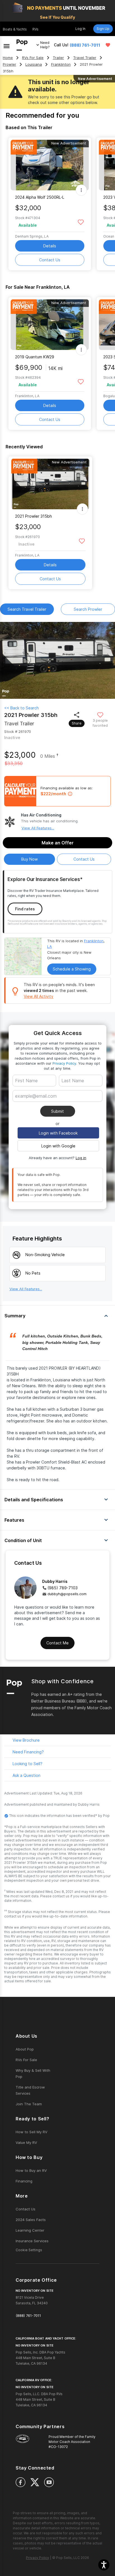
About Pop (25, 2049)
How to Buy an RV (31, 2170)
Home (8, 58)
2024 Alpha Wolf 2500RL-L (40, 197)
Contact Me (57, 1643)
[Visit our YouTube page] (49, 2482)
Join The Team (29, 2104)
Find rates (25, 909)
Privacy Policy (64, 1063)
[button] (104, 2565)
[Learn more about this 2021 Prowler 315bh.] (50, 484)
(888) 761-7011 (85, 45)
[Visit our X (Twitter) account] (35, 2482)
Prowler (9, 64)
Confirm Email (37, 1104)
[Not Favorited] (81, 222)
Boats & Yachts (15, 29)
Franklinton (61, 64)
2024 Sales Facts (31, 2220)
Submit (57, 1111)
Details (50, 246)
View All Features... (38, 828)
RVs (35, 29)
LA (50, 946)
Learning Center (30, 2230)
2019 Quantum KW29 (35, 357)
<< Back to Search (21, 708)
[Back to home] (22, 45)
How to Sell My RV (32, 2132)
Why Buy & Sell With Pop (33, 2073)
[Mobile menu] (7, 45)
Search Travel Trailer (27, 609)
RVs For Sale (33, 58)
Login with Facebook (58, 1133)
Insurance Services (32, 2241)
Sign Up (103, 29)
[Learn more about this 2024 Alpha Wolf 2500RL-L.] (50, 165)
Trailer (58, 58)
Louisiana (34, 64)
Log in (81, 1158)
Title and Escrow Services (30, 2090)
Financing (24, 2181)
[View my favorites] (108, 45)
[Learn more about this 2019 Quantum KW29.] (50, 325)
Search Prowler (88, 609)
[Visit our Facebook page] (21, 2482)
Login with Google (58, 1146)
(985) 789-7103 (63, 1588)
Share (77, 723)
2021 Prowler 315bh (33, 516)
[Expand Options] (81, 190)
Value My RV (26, 2142)
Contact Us (50, 260)
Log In (80, 29)
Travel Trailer (85, 58)
